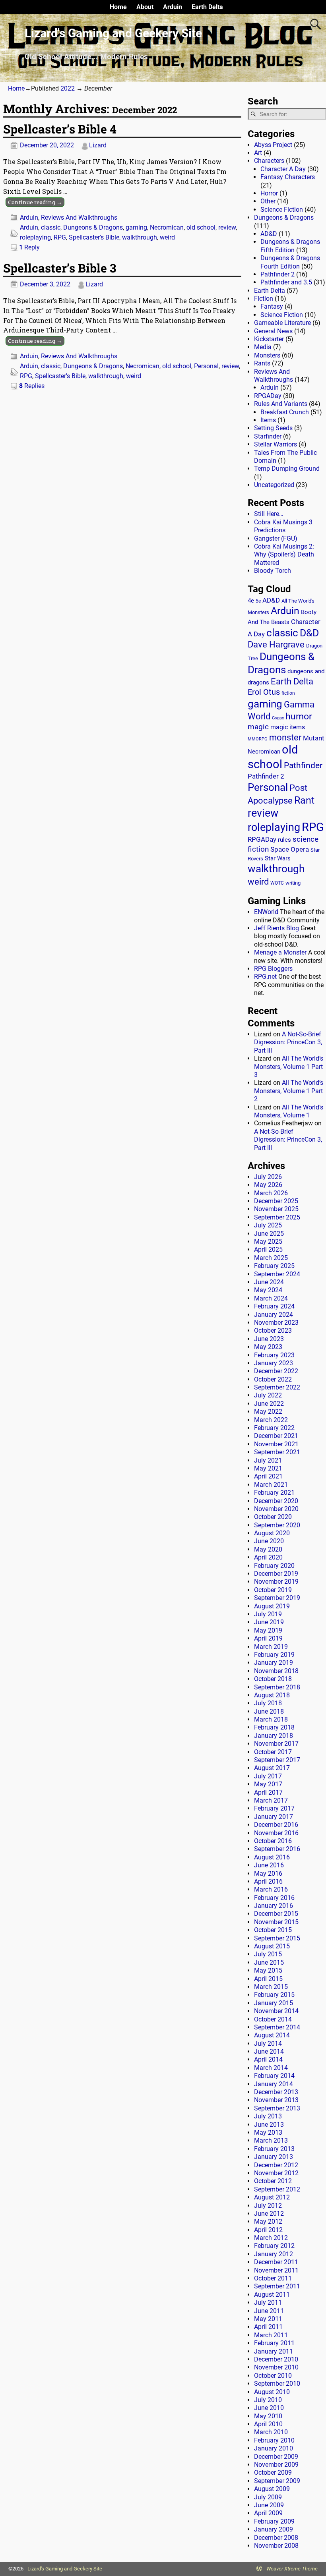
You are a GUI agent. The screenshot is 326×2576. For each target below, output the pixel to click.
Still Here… (269, 514)
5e (258, 601)
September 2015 (277, 1938)
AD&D (269, 234)
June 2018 (269, 1711)
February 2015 (274, 1995)
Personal (206, 366)
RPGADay (268, 396)
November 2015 (276, 1922)
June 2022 (269, 1404)
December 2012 (276, 2165)
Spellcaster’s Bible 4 (60, 129)
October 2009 (273, 2473)
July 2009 (268, 2497)
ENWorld (266, 912)
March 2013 (271, 2140)
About (145, 7)
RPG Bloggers (273, 969)
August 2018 (272, 1695)
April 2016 (268, 1881)
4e (251, 601)
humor (299, 716)
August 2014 (272, 2035)
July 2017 (268, 1776)
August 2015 (272, 1946)
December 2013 (276, 2092)
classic (51, 227)
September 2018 (277, 1687)
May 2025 (268, 1242)
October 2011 (273, 2278)
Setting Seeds (273, 428)
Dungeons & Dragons (93, 227)
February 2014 (274, 2076)
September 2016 (277, 1849)
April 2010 (268, 2424)
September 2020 (277, 1525)
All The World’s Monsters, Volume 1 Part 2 (289, 1091)
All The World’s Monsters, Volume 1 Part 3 (289, 1067)
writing (293, 883)
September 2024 (277, 1274)
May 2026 (268, 1185)
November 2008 (276, 2546)
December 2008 (276, 2538)
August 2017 (272, 1768)
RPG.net (265, 977)
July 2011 (268, 2303)
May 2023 (268, 1347)
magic (258, 727)
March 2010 (271, 2432)
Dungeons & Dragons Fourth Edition (290, 262)
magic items (288, 727)
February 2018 (274, 1727)
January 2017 (274, 1817)
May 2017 (268, 1784)
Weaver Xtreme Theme (292, 2569)
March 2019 (271, 1647)
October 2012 (273, 2181)
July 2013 (268, 2116)
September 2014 (277, 2027)
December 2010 (276, 2359)
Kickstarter (269, 339)
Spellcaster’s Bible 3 (60, 268)
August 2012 (272, 2197)
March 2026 (271, 1193)
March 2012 (271, 2238)
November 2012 (276, 2173)
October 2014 (273, 2019)
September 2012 (277, 2189)
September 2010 (277, 2384)
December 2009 (276, 2457)
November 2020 (276, 1509)
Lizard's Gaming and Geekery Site (113, 33)
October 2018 (273, 1679)
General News (273, 331)
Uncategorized (274, 485)
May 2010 (268, 2416)
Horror (269, 193)
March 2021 (271, 1485)
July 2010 (268, 2400)
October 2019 (273, 1590)
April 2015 (268, 1979)
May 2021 (268, 1468)
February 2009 (274, 2521)
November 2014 (276, 2011)
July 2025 (268, 1225)
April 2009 (268, 2513)
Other (268, 201)
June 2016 (269, 1865)
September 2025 (277, 1217)
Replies (32, 386)
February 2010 (274, 2440)
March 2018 (271, 1719)
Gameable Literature (282, 323)
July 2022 (268, 1395)
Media (263, 347)
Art (258, 153)
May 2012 (268, 2221)
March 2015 (271, 1987)
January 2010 (274, 2448)
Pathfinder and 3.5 (286, 282)
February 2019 (274, 1655)
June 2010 (269, 2408)
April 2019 (268, 1638)
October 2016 (273, 1841)
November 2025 (276, 1209)
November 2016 (276, 1833)
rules (284, 840)
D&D (309, 633)
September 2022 (277, 1387)
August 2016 (272, 1857)
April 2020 (268, 1557)
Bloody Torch (273, 571)
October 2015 (273, 1930)
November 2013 (276, 2100)
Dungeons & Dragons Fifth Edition (290, 246)
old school (201, 227)
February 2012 (274, 2246)
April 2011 (268, 2327)
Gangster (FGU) (276, 538)
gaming (136, 227)
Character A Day (283, 169)
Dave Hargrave (276, 644)
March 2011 (271, 2335)
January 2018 (274, 1736)
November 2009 (276, 2465)
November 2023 (276, 1323)
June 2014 (269, 2051)
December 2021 (276, 1436)
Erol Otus (264, 692)
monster (285, 737)
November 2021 (276, 1444)
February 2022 (274, 1428)
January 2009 (274, 2529)
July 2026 (268, 1177)
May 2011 (268, 2319)
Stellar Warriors (276, 444)
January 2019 (274, 1663)
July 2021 (268, 1460)
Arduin (173, 7)
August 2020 (272, 1533)
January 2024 (274, 1315)
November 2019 (276, 1582)
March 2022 (271, 1420)
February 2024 (274, 1306)
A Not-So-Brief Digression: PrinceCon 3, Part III (288, 1042)
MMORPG (258, 739)
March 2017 (271, 1800)
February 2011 (274, 2343)
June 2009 (269, 2505)
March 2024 (271, 1298)
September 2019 (277, 1598)
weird (167, 237)
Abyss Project (273, 145)
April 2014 (268, 2059)
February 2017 (274, 1808)
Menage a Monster (280, 952)
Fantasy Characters (288, 177)
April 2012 (268, 2230)
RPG (60, 237)
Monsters (267, 355)
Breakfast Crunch (285, 412)
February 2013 (274, 2149)
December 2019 (276, 1574)
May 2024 (268, 1290)
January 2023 (274, 1363)
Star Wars (278, 859)
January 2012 (274, 2254)
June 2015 (269, 1962)
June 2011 (269, 2311)
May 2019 (268, 1630)
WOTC (277, 883)
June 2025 (269, 1234)
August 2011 (272, 2295)
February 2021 (274, 1493)
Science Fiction (282, 210)
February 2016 (274, 1898)
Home (118, 7)
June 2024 (269, 1282)
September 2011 (277, 2286)
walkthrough (140, 237)
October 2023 (273, 1331)
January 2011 (274, 2351)
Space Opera (290, 849)
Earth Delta (207, 7)
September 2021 (277, 1452)
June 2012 (269, 2214)
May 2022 (268, 1412)
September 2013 (277, 2108)
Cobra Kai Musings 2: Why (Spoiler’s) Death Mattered (284, 555)
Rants (262, 363)
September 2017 (277, 1760)
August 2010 (272, 2392)
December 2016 (276, 1825)
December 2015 (276, 1914)
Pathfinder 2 (277, 274)
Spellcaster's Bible (94, 237)
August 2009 (272, 2489)
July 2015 (268, 1954)
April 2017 (268, 1792)
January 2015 (274, 2003)
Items (268, 420)
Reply (29, 247)
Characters (269, 161)
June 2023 (269, 1339)
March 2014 (271, 2068)
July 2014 (268, 2044)
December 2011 (276, 2262)
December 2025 (276, 1201)
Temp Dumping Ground (287, 469)
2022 (68, 88)
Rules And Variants (281, 404)
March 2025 (271, 1258)
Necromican (167, 227)
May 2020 (268, 1549)
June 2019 (269, 1622)
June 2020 (269, 1541)
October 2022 (273, 1379)
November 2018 (276, 1671)
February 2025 (274, 1266)
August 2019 (272, 1606)
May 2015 (268, 1970)
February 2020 (274, 1566)
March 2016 (271, 1889)
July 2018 (268, 1703)
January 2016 (274, 1906)
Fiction (264, 299)
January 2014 (274, 2084)
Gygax (278, 718)
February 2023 (274, 1355)
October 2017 (273, 1752)
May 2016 (268, 1874)
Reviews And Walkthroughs (79, 217)
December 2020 (276, 1501)
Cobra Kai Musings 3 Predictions (283, 526)
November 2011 (276, 2270)
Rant (304, 800)
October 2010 (273, 2376)
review (227, 227)
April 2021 (268, 1476)
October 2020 (273, 1517)
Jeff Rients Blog (277, 928)
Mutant (314, 738)
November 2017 (276, 1744)
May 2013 (268, 2132)
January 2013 (274, 2157)
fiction (288, 693)
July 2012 (268, 2206)
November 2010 (276, 2367)
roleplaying (35, 237)
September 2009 (277, 2481)
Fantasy (272, 306)
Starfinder (268, 436)
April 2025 (268, 1249)
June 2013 (269, 2125)
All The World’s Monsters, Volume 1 (289, 1111)
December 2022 (276, 1371)
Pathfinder (303, 765)
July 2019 (268, 1614)
